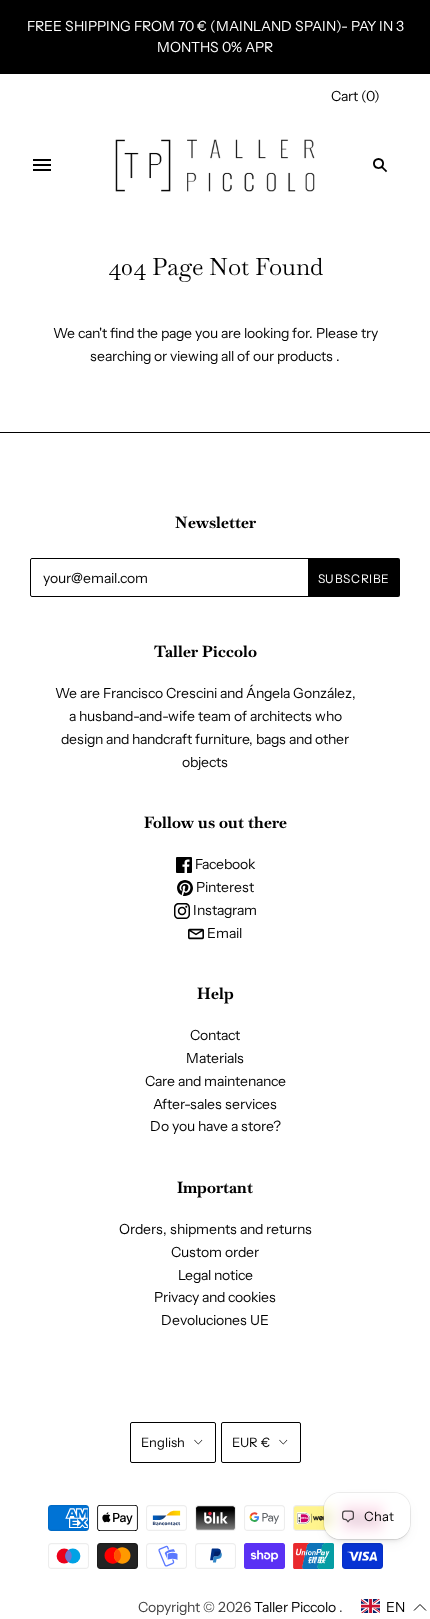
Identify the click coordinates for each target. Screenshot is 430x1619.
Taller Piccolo (295, 1607)
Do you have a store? (215, 1126)
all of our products (277, 356)
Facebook (223, 864)
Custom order (215, 1252)
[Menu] (42, 165)
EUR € (251, 1442)
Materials (215, 1058)
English (163, 1442)
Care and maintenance (215, 1081)
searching (120, 356)
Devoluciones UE (215, 1320)
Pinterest (223, 887)
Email (223, 933)
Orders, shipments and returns (215, 1229)
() (355, 96)
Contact (215, 1035)
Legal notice (215, 1275)
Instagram (223, 910)
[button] (394, 1607)
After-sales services (215, 1104)
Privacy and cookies (215, 1297)
